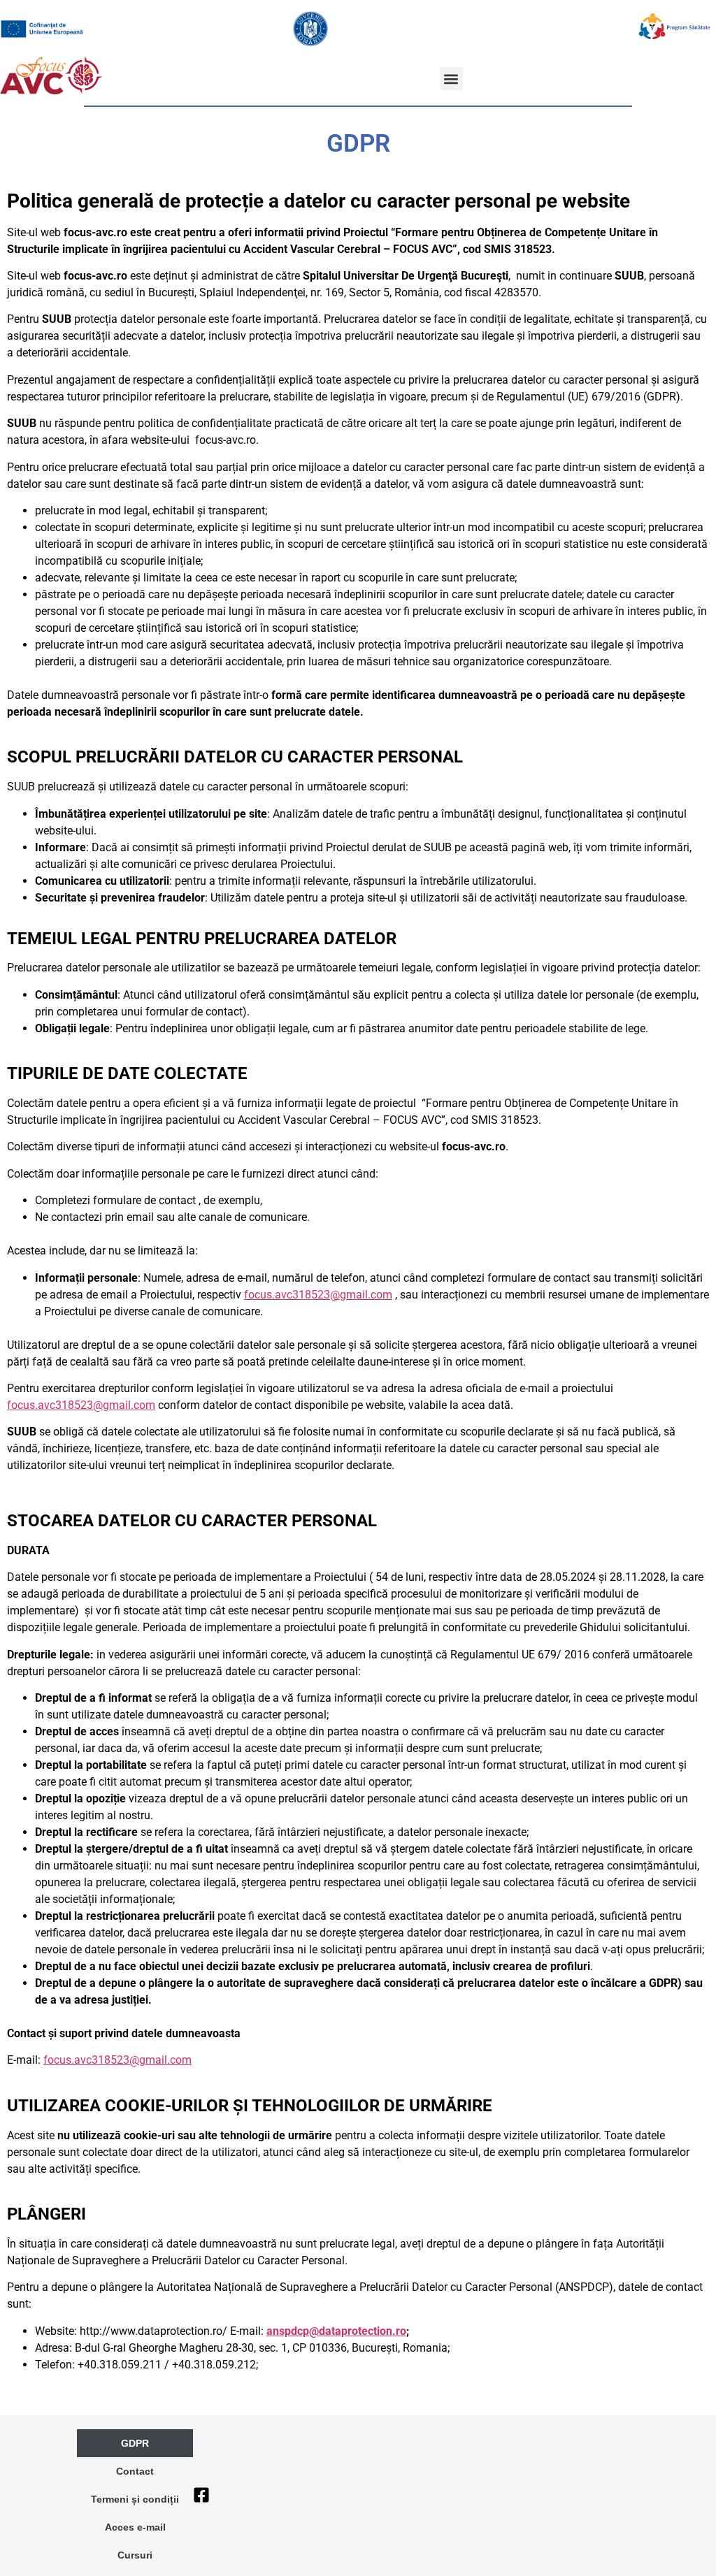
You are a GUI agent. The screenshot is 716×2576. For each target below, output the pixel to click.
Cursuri (135, 2555)
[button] (451, 79)
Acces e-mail (135, 2527)
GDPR (135, 2443)
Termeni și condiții (135, 2499)
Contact (135, 2471)
